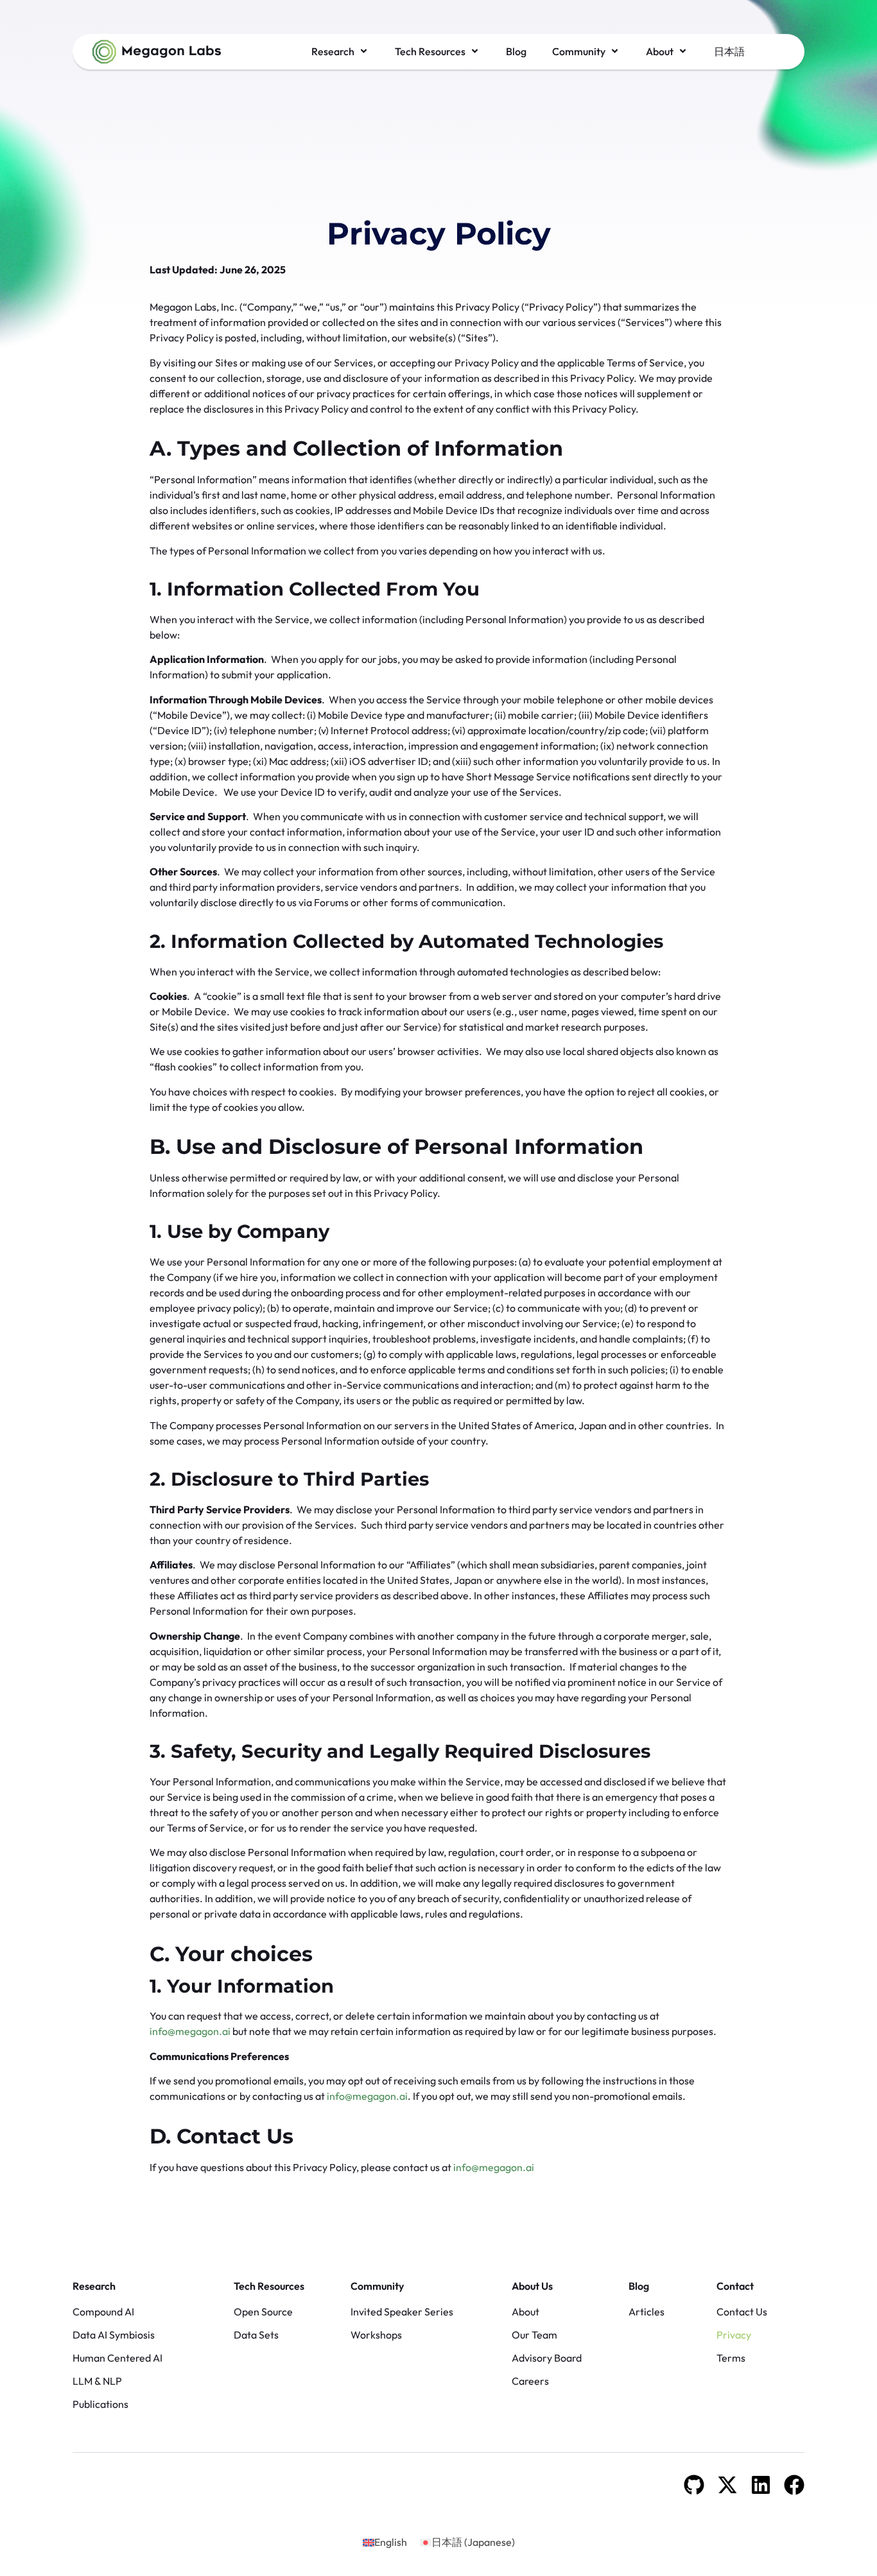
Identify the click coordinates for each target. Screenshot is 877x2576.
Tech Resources (269, 2286)
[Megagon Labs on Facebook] (794, 2485)
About (525, 2312)
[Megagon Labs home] (157, 52)
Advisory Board (547, 2358)
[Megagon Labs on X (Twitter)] (727, 2485)
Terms (731, 2358)
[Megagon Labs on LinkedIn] (761, 2485)
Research (94, 2286)
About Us (532, 2286)
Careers (530, 2381)
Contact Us (742, 2312)
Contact (735, 2286)
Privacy (734, 2335)
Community (377, 2286)
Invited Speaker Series (402, 2312)
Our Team (534, 2335)
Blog (639, 2286)
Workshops (376, 2335)
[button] (340, 51)
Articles (647, 2312)
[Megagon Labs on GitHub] (694, 2485)
